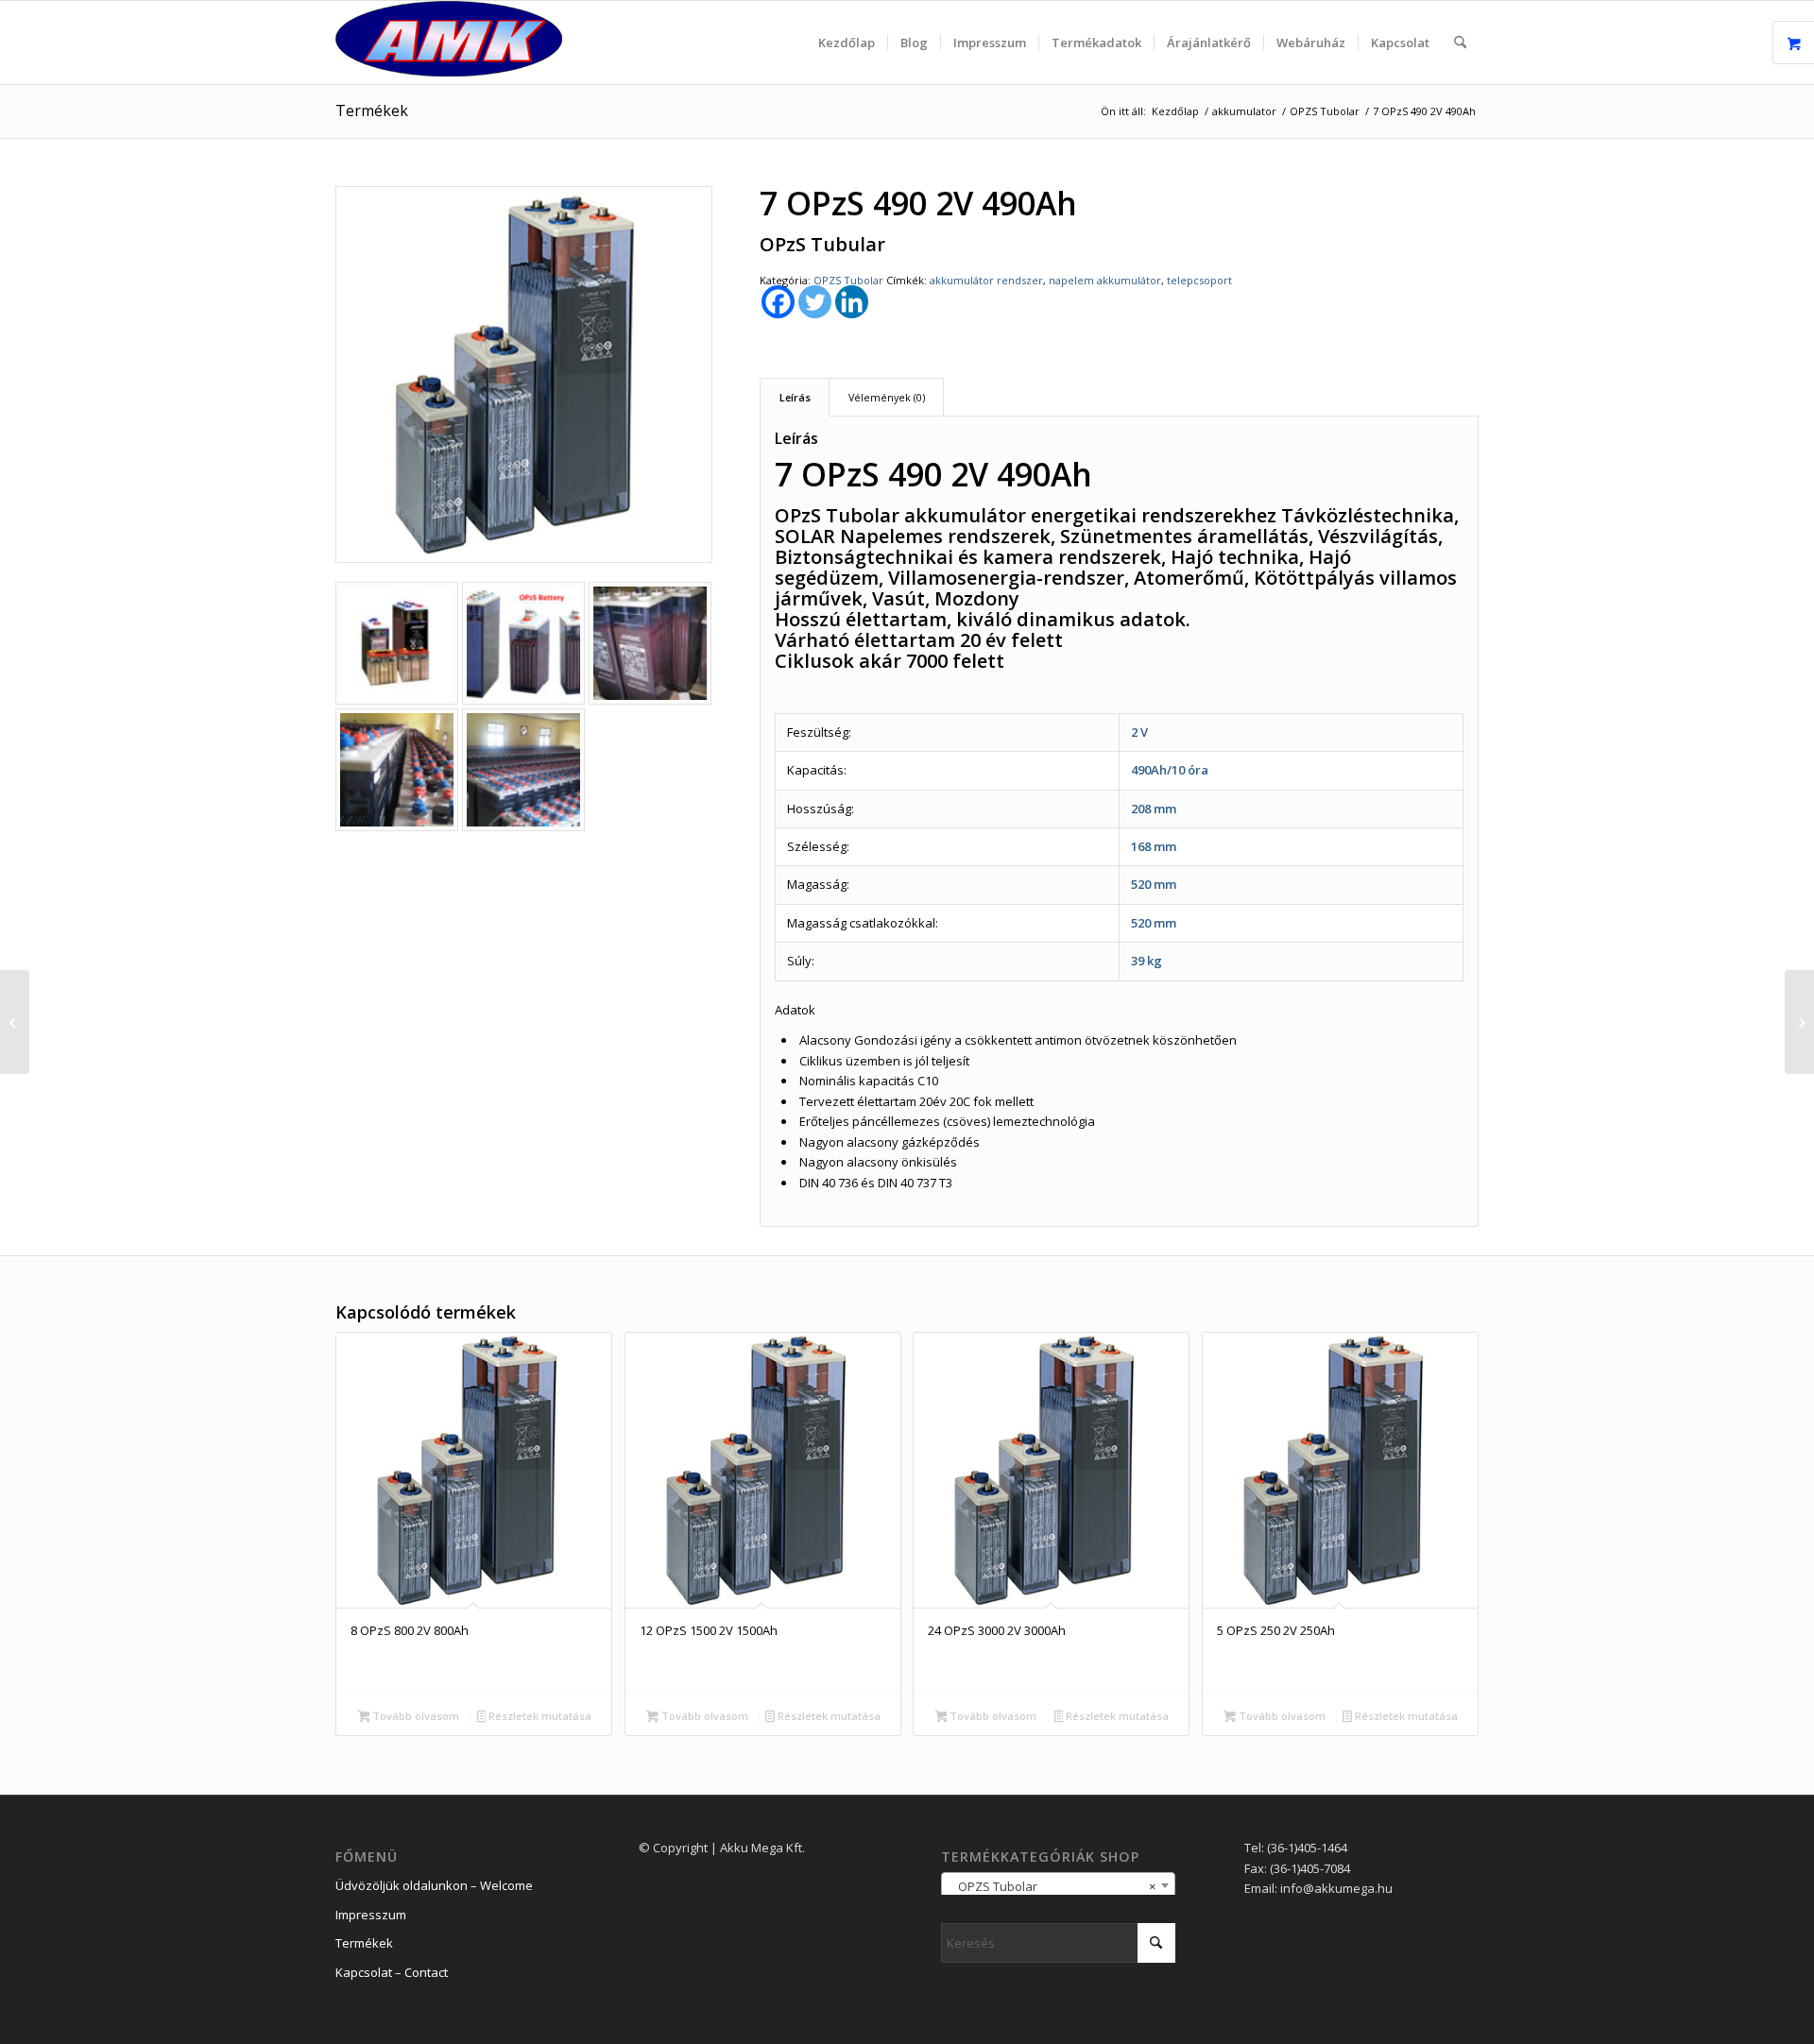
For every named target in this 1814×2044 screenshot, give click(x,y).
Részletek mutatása (539, 1716)
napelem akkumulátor (1105, 280)
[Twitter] (815, 302)
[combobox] (1058, 1885)
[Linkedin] (852, 302)
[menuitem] (847, 43)
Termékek (372, 111)
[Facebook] (778, 302)
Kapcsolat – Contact (392, 1972)
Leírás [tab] (795, 397)
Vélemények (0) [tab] (887, 397)
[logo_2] (449, 43)
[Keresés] (1460, 43)
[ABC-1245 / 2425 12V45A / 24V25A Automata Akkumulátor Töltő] (15, 1022)
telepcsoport (1199, 280)
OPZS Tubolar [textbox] (1052, 1886)
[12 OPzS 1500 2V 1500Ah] (1799, 1022)
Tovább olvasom (414, 1716)
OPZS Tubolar (848, 280)
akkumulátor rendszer (986, 280)
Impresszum (371, 1915)
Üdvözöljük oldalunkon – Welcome (434, 1885)
